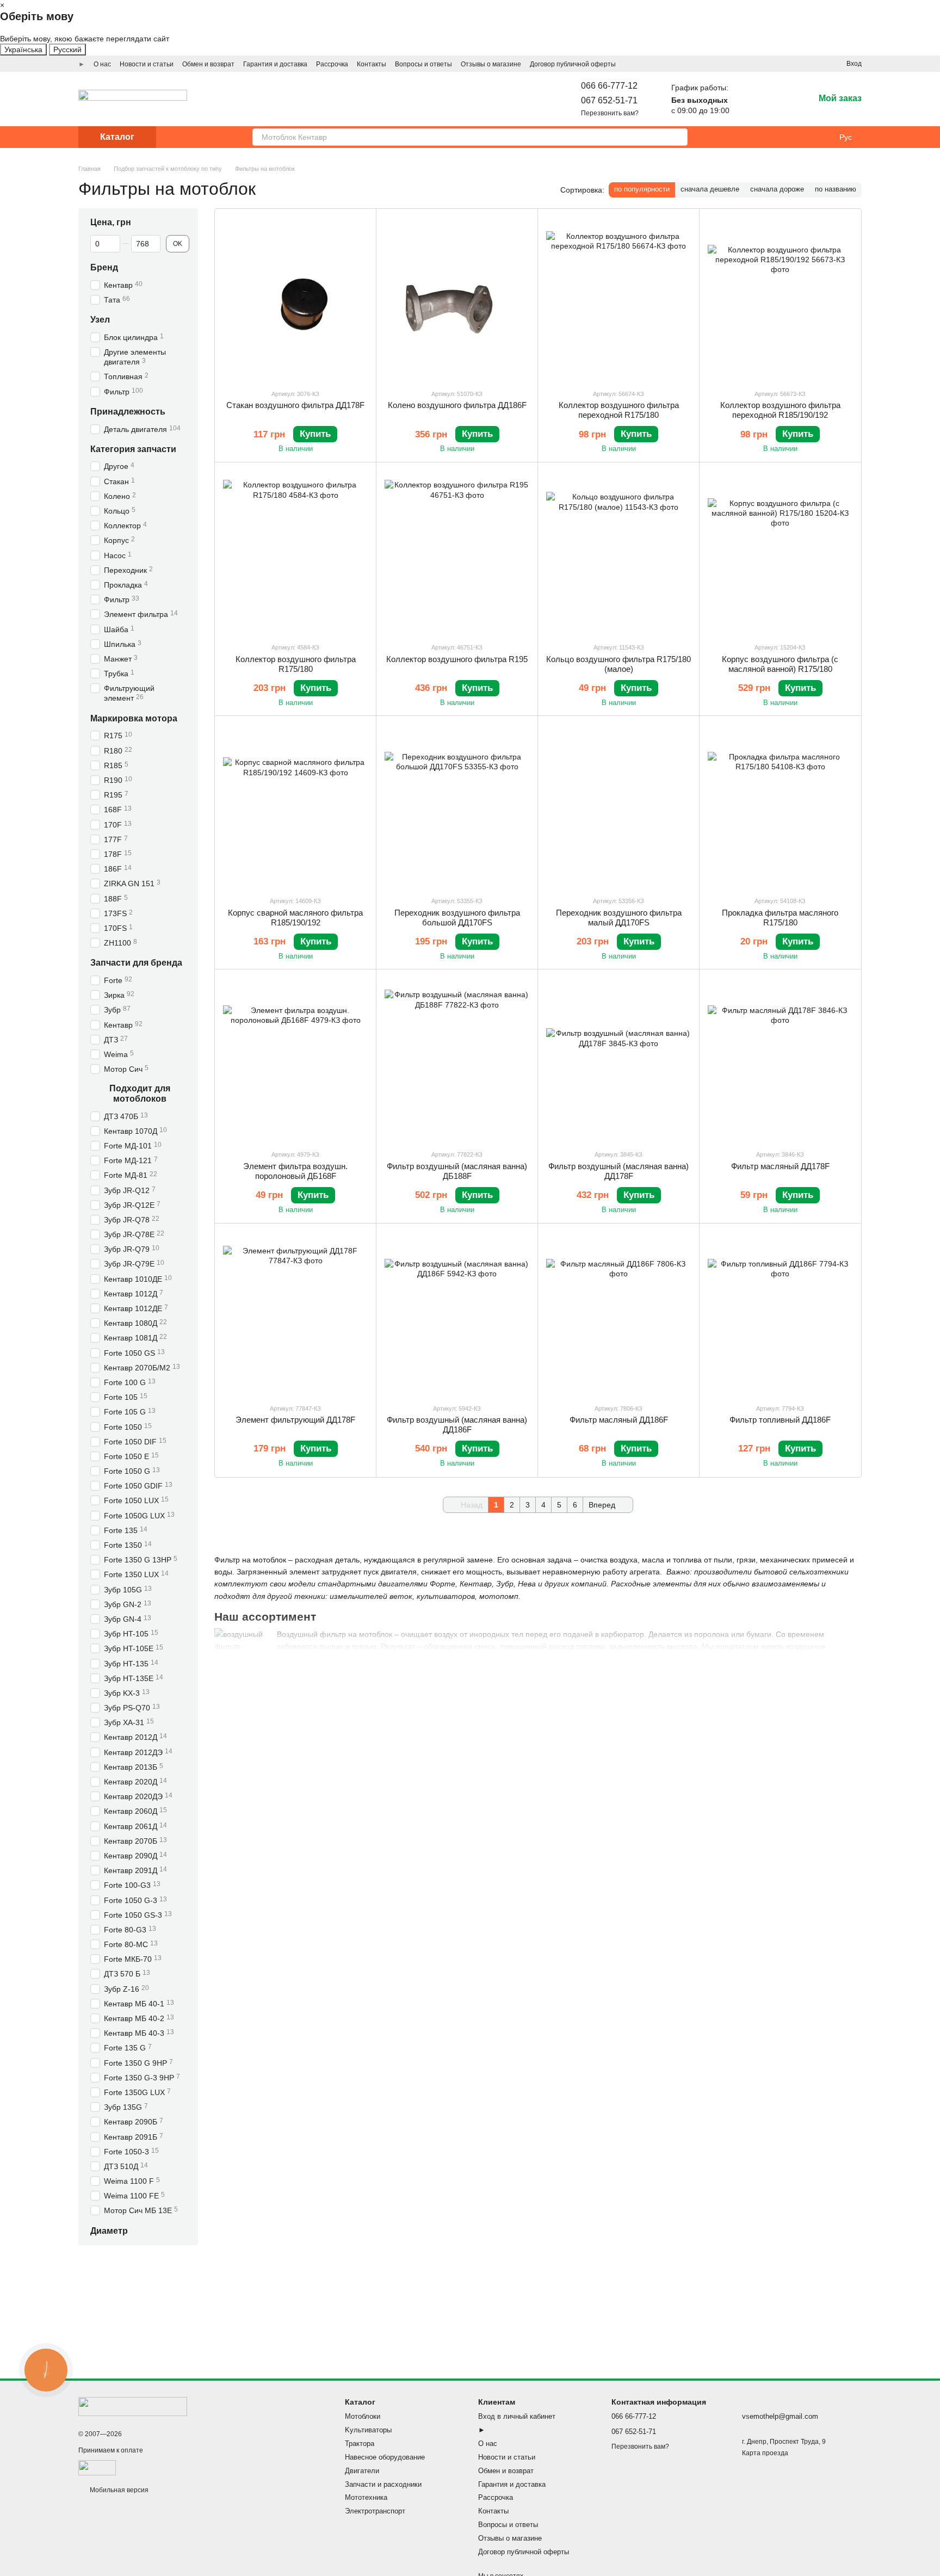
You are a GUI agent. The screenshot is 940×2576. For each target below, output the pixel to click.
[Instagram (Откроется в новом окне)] (779, 64)
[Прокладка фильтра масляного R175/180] (780, 806)
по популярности (642, 189)
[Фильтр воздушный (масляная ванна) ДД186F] (457, 1313)
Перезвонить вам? (610, 113)
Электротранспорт (375, 2511)
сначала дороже (777, 189)
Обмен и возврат (208, 64)
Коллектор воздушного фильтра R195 (457, 659)
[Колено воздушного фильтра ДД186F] (457, 299)
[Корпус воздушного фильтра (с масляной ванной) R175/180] (780, 552)
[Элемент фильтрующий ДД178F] (295, 1313)
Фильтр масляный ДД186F (619, 1420)
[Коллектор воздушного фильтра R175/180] (295, 552)
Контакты (372, 64)
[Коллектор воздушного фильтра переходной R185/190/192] (780, 299)
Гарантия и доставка (275, 64)
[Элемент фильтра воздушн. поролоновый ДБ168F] (295, 1059)
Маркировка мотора (134, 718)
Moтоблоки (363, 2416)
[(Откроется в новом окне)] (97, 2468)
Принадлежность (128, 412)
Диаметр (109, 2231)
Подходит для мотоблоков (140, 1094)
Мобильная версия (118, 2490)
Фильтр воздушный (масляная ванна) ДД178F (619, 1171)
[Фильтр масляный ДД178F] (780, 1059)
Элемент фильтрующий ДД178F (295, 1420)
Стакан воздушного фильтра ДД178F (295, 405)
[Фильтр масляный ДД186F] (619, 1313)
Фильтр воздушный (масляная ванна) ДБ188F (457, 1171)
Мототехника (366, 2497)
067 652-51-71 (609, 100)
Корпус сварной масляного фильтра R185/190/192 (295, 918)
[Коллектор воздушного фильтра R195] (457, 552)
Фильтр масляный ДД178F (780, 1166)
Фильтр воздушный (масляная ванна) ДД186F (457, 1425)
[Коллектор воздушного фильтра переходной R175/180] (619, 299)
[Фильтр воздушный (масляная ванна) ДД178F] (619, 1059)
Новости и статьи (147, 64)
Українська (23, 50)
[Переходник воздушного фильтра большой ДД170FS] (457, 806)
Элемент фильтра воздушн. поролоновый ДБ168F (295, 1171)
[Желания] (749, 99)
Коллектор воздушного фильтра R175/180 (296, 664)
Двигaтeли (362, 2471)
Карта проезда (765, 2453)
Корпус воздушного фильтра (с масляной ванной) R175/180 (780, 664)
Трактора (360, 2444)
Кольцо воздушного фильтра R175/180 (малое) (619, 664)
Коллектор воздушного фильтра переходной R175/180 (619, 410)
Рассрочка (332, 64)
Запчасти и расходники (383, 2484)
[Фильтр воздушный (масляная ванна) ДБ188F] (457, 1059)
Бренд (104, 267)
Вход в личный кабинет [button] (517, 2416)
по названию (836, 189)
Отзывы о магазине (491, 64)
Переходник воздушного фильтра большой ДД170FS (457, 918)
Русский (67, 50)
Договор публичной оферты (573, 64)
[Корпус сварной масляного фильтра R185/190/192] (295, 806)
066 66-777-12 (609, 86)
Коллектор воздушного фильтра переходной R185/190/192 (780, 410)
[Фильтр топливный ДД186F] (780, 1313)
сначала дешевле (710, 189)
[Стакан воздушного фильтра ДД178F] (295, 299)
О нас (102, 64)
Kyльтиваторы (368, 2430)
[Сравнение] (777, 99)
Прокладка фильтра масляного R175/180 (780, 918)
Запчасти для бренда (136, 963)
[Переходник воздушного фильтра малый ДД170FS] (619, 806)
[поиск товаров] (679, 137)
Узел (100, 320)
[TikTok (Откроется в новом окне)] (792, 64)
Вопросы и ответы (423, 64)
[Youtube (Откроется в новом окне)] (818, 64)
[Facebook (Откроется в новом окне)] (805, 64)
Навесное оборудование (385, 2457)
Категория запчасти (133, 449)
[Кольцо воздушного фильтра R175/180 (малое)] (619, 552)
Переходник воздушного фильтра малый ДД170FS (619, 918)
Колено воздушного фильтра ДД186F (457, 405)
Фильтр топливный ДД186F (780, 1420)
